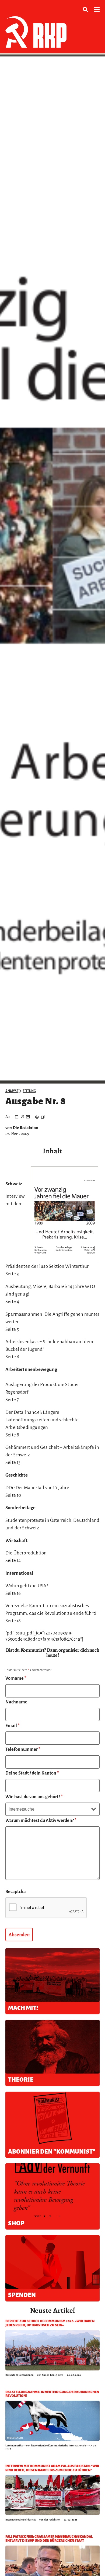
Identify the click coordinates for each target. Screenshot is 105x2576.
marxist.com (15, 2438)
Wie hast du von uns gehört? (34, 1797)
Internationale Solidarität (21, 2520)
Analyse (12, 1091)
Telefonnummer (23, 1749)
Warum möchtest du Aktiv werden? (41, 1821)
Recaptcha (16, 1892)
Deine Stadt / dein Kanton (32, 1773)
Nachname (16, 1702)
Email (13, 1726)
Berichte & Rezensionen (20, 2375)
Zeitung (29, 1091)
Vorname (16, 1678)
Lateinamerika (14, 2445)
